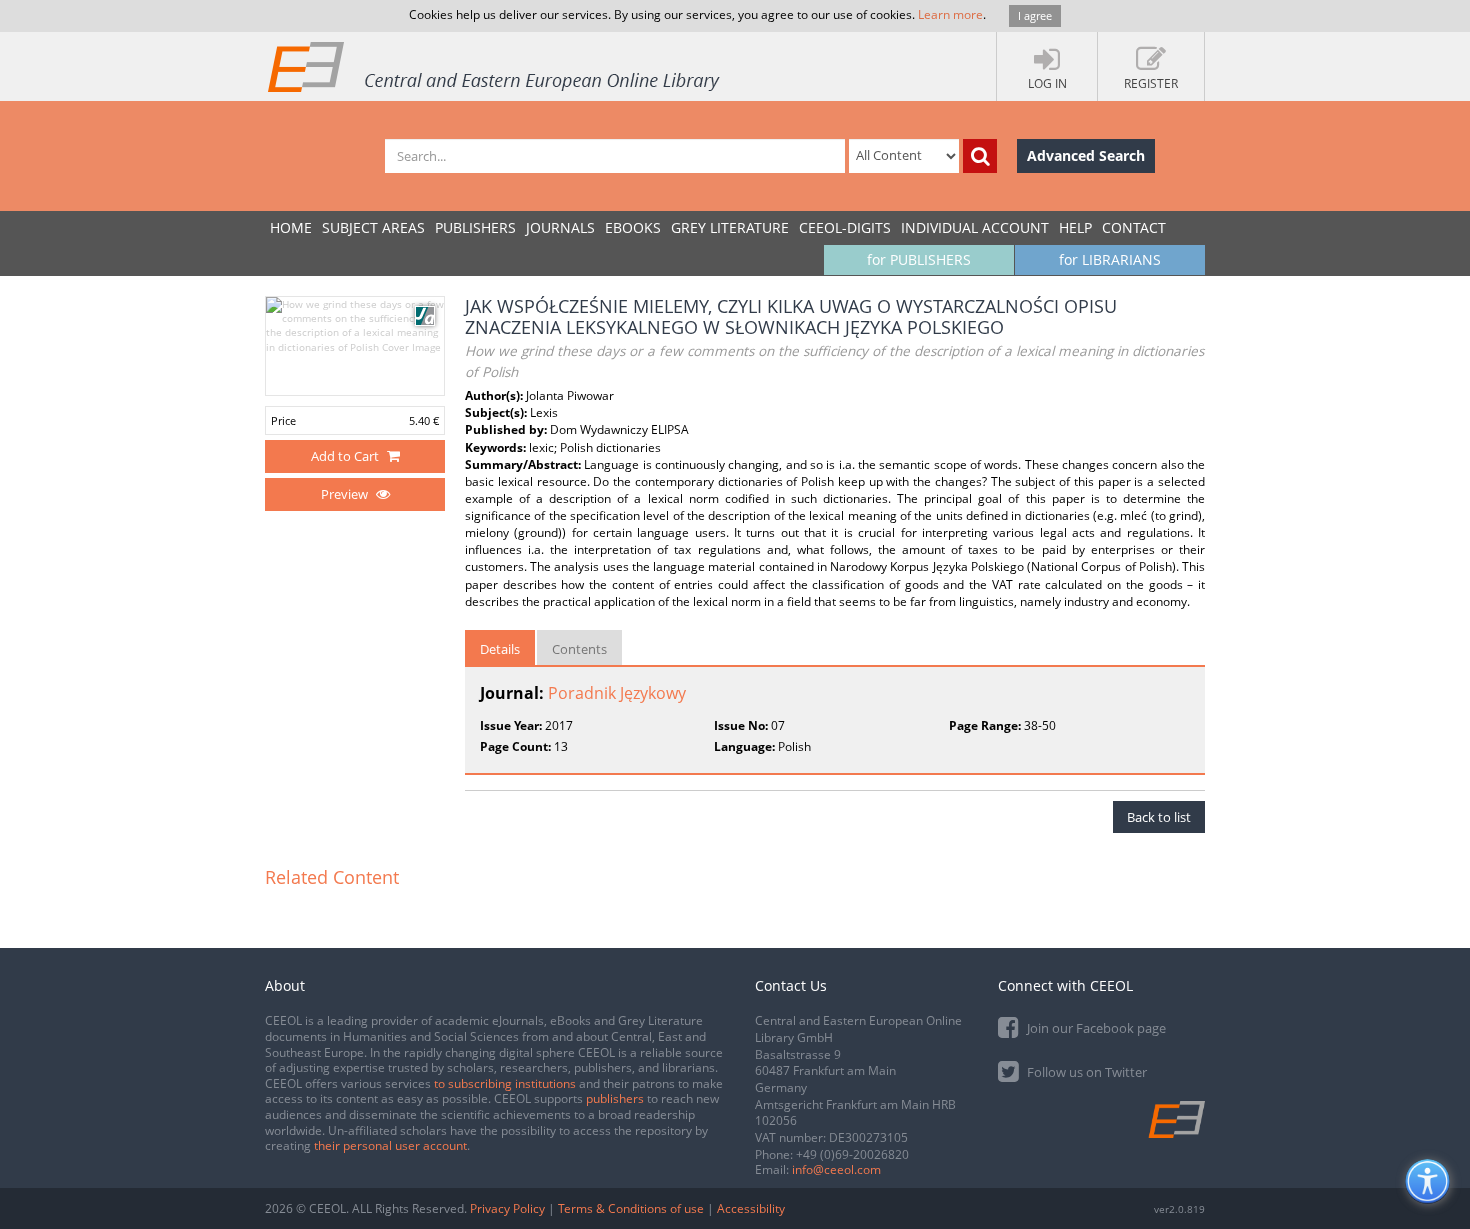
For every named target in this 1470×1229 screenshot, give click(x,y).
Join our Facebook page (1095, 1028)
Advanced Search (1086, 155)
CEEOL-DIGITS (845, 227)
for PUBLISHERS (919, 259)
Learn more (950, 14)
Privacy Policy (507, 1208)
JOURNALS (560, 227)
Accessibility (751, 1208)
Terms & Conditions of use (631, 1208)
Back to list (1159, 817)
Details (500, 649)
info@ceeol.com (836, 1169)
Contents (579, 649)
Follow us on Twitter (1085, 1072)
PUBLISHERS (475, 227)
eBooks (633, 227)
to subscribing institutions (505, 1083)
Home (291, 227)
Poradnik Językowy (617, 693)
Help (1075, 227)
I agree (1035, 15)
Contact (1134, 227)
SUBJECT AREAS (373, 227)
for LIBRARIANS (1110, 259)
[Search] (980, 156)
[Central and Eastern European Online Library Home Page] (495, 66)
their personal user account (390, 1145)
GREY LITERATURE (730, 227)
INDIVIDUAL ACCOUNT (975, 227)
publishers (615, 1098)
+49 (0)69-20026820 (852, 1154)
